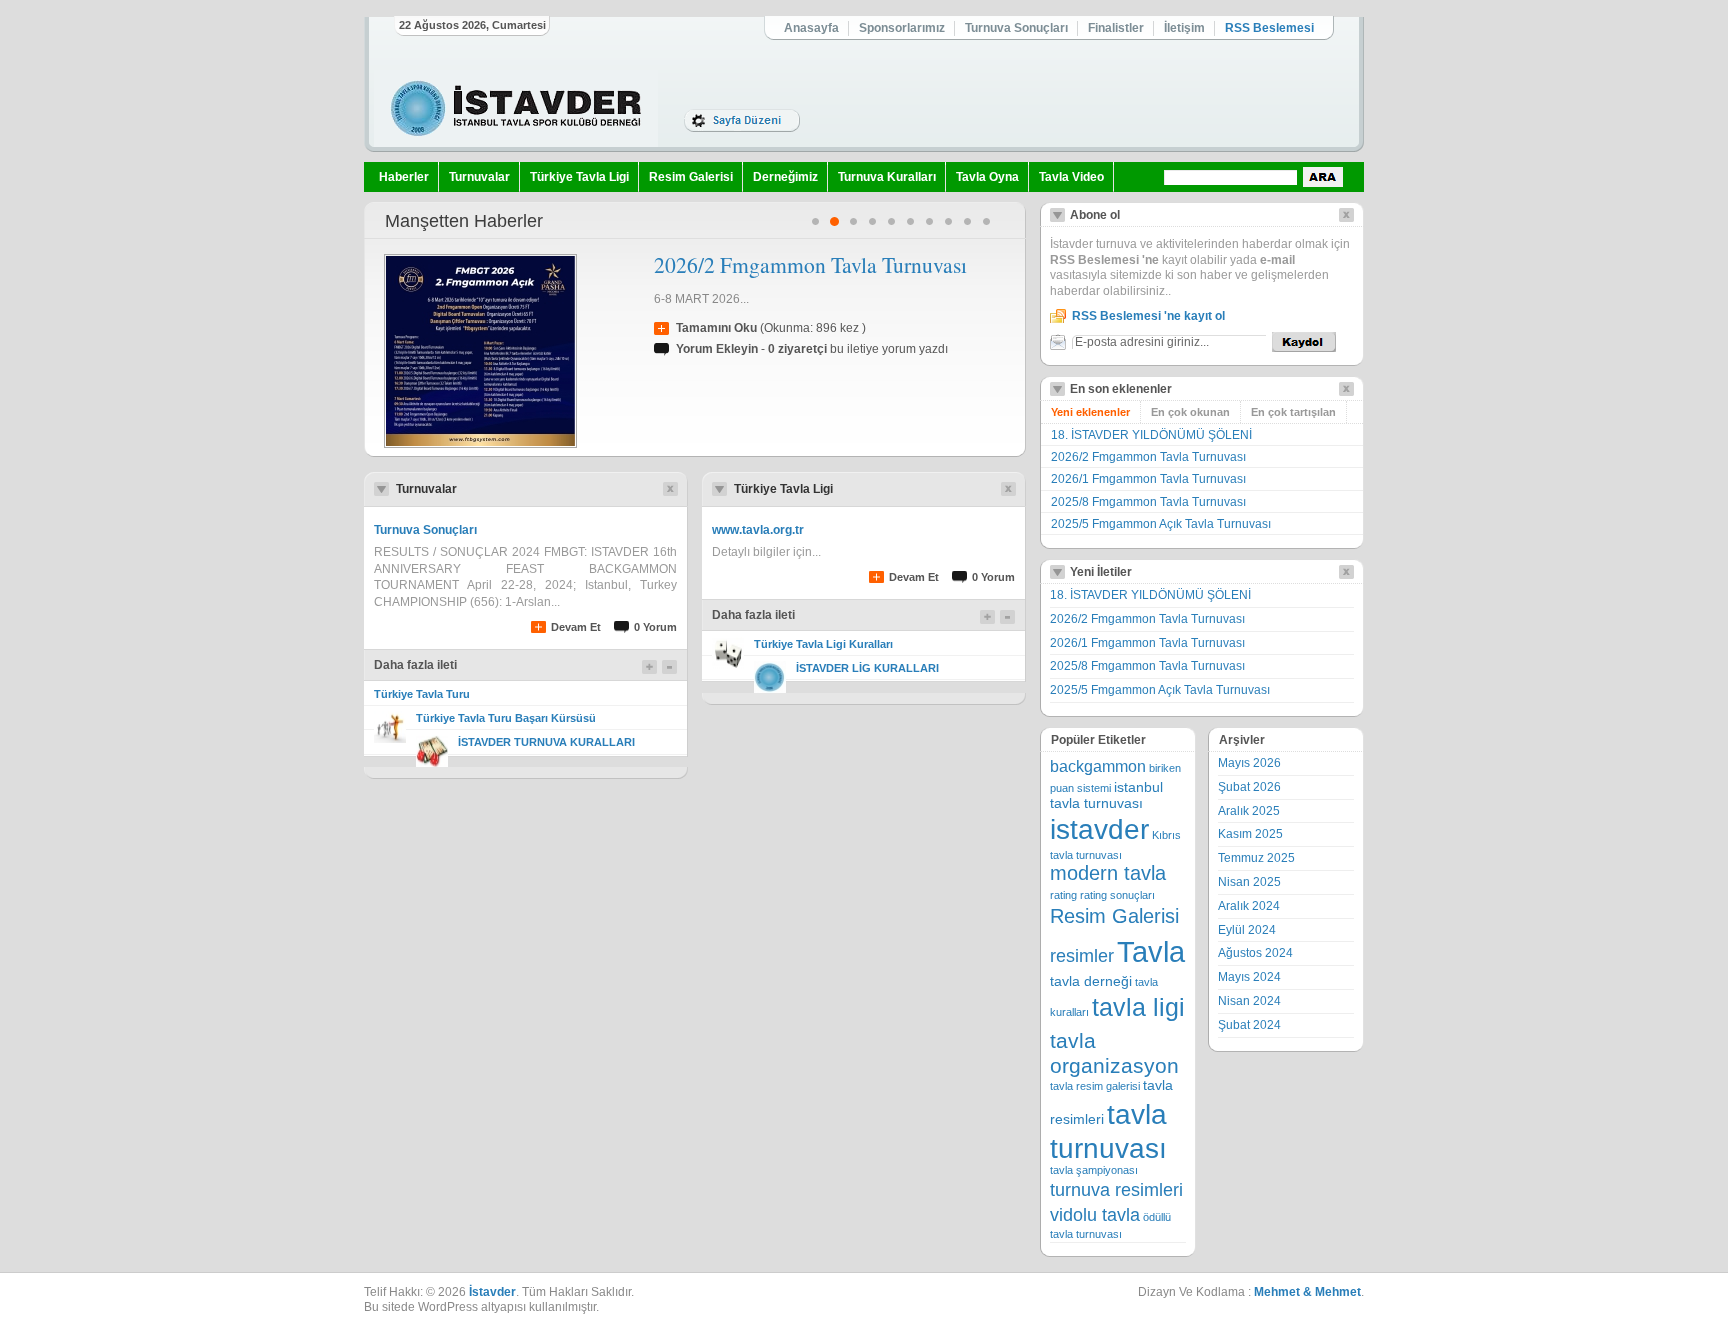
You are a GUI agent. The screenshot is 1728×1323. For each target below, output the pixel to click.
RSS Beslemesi (1269, 28)
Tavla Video (1071, 177)
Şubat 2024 (1249, 1025)
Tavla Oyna (987, 177)
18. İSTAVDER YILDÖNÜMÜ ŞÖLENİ (1151, 435)
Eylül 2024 (1247, 930)
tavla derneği (1091, 981)
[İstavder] (516, 108)
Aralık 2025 (1249, 811)
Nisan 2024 (1249, 1001)
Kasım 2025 (1250, 834)
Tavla (1151, 951)
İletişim (1184, 28)
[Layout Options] (742, 120)
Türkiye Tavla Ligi (579, 177)
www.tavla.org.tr (758, 530)
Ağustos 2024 (1255, 953)
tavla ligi (1138, 1007)
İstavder (492, 1292)
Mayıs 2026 (1249, 763)
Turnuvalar (479, 177)
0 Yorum (655, 627)
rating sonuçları (1117, 895)
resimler (1082, 956)
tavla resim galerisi (1095, 1086)
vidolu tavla (1095, 1215)
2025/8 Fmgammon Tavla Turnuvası (1148, 502)
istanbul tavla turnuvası (1106, 795)
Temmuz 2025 (1256, 858)
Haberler (404, 177)
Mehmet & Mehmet (1307, 1292)
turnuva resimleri (1116, 1190)
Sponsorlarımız (902, 28)
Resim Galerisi (691, 177)
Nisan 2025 (1249, 882)
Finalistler (1116, 28)
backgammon (1098, 766)
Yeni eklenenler (1090, 412)
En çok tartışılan (1293, 412)
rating (1063, 895)
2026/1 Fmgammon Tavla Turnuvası (1148, 479)
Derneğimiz (785, 177)
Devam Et (576, 627)
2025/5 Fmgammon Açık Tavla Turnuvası (1161, 524)
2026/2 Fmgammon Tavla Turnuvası (810, 264)
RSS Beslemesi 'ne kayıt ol (1148, 316)
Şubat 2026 (1249, 787)
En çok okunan (1190, 412)
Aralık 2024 (1249, 906)
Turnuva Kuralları (887, 177)
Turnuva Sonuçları (1016, 28)
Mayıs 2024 (1249, 977)
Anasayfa (811, 28)
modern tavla (1108, 873)
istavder (1099, 829)
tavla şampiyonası (1094, 1170)
